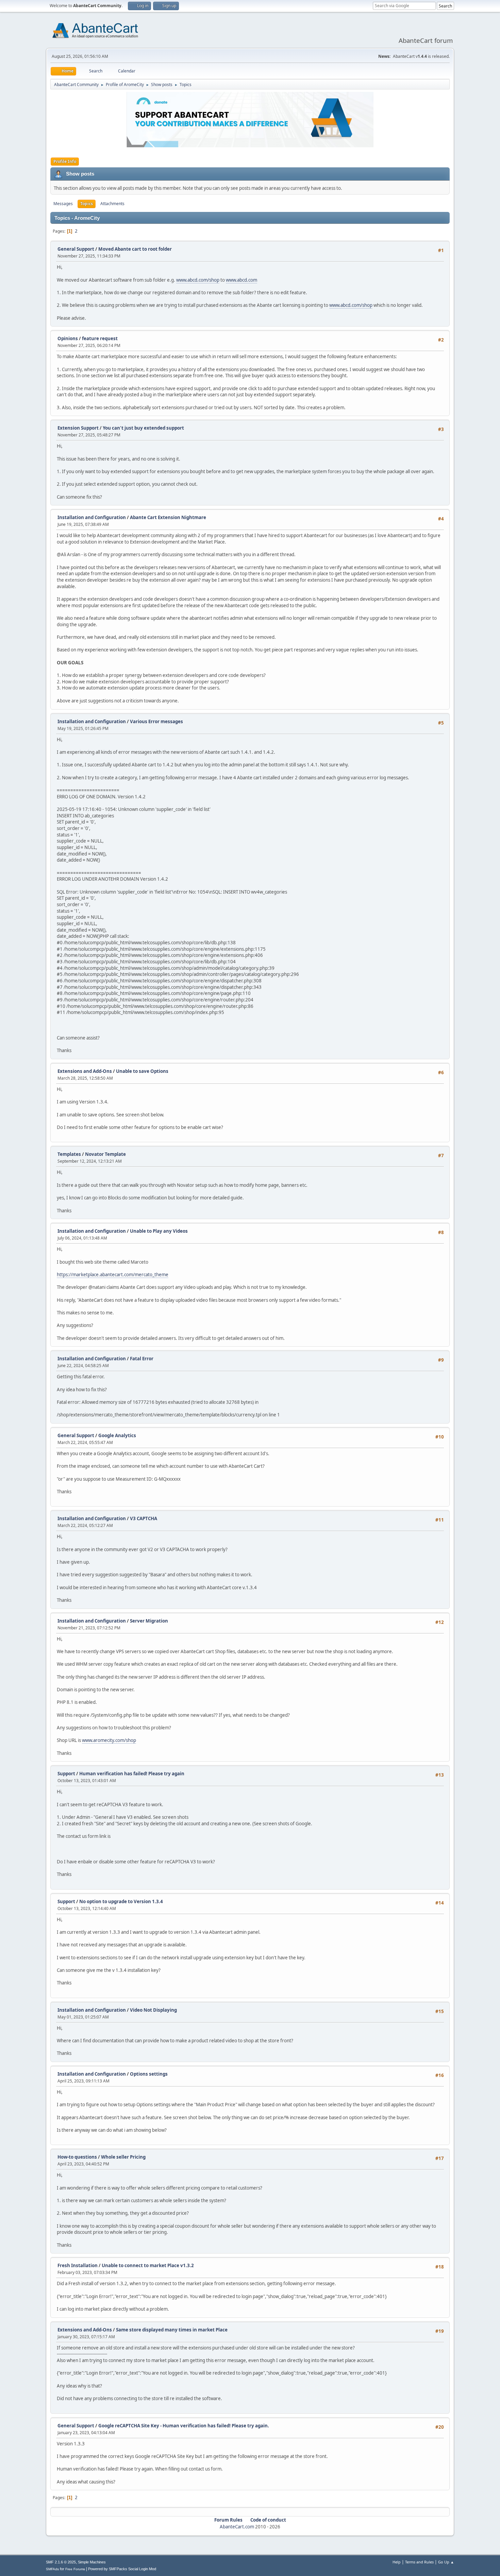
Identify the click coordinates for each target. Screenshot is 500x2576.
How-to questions (77, 2157)
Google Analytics (117, 1435)
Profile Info (65, 161)
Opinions (68, 338)
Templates (69, 1154)
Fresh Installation (78, 2265)
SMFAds (52, 2569)
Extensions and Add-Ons (85, 1071)
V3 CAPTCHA (144, 1518)
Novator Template (105, 1154)
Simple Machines (92, 2562)
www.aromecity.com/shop (109, 1740)
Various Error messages (156, 721)
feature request (100, 338)
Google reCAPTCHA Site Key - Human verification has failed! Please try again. (184, 2426)
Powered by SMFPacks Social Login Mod (122, 2569)
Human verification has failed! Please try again (132, 1774)
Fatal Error (142, 1359)
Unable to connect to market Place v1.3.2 (148, 2265)
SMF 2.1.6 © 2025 (61, 2562)
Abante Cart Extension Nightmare (168, 517)
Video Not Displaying (153, 2010)
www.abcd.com (241, 280)
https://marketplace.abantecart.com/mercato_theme (113, 1275)
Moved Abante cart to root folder (135, 249)
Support (66, 1774)
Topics (87, 204)
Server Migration (149, 1621)
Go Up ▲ (446, 2562)
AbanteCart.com (237, 2527)
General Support (76, 249)
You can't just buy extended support (143, 428)
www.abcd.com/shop (198, 280)
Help (397, 2562)
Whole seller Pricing (123, 2157)
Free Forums (75, 2569)
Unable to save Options (142, 1071)
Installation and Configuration (92, 517)
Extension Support (78, 428)
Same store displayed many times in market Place (172, 2330)
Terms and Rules (419, 2562)
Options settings (149, 2074)
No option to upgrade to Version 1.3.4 (121, 1901)
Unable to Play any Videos (159, 1231)
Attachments (112, 204)
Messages (63, 204)
